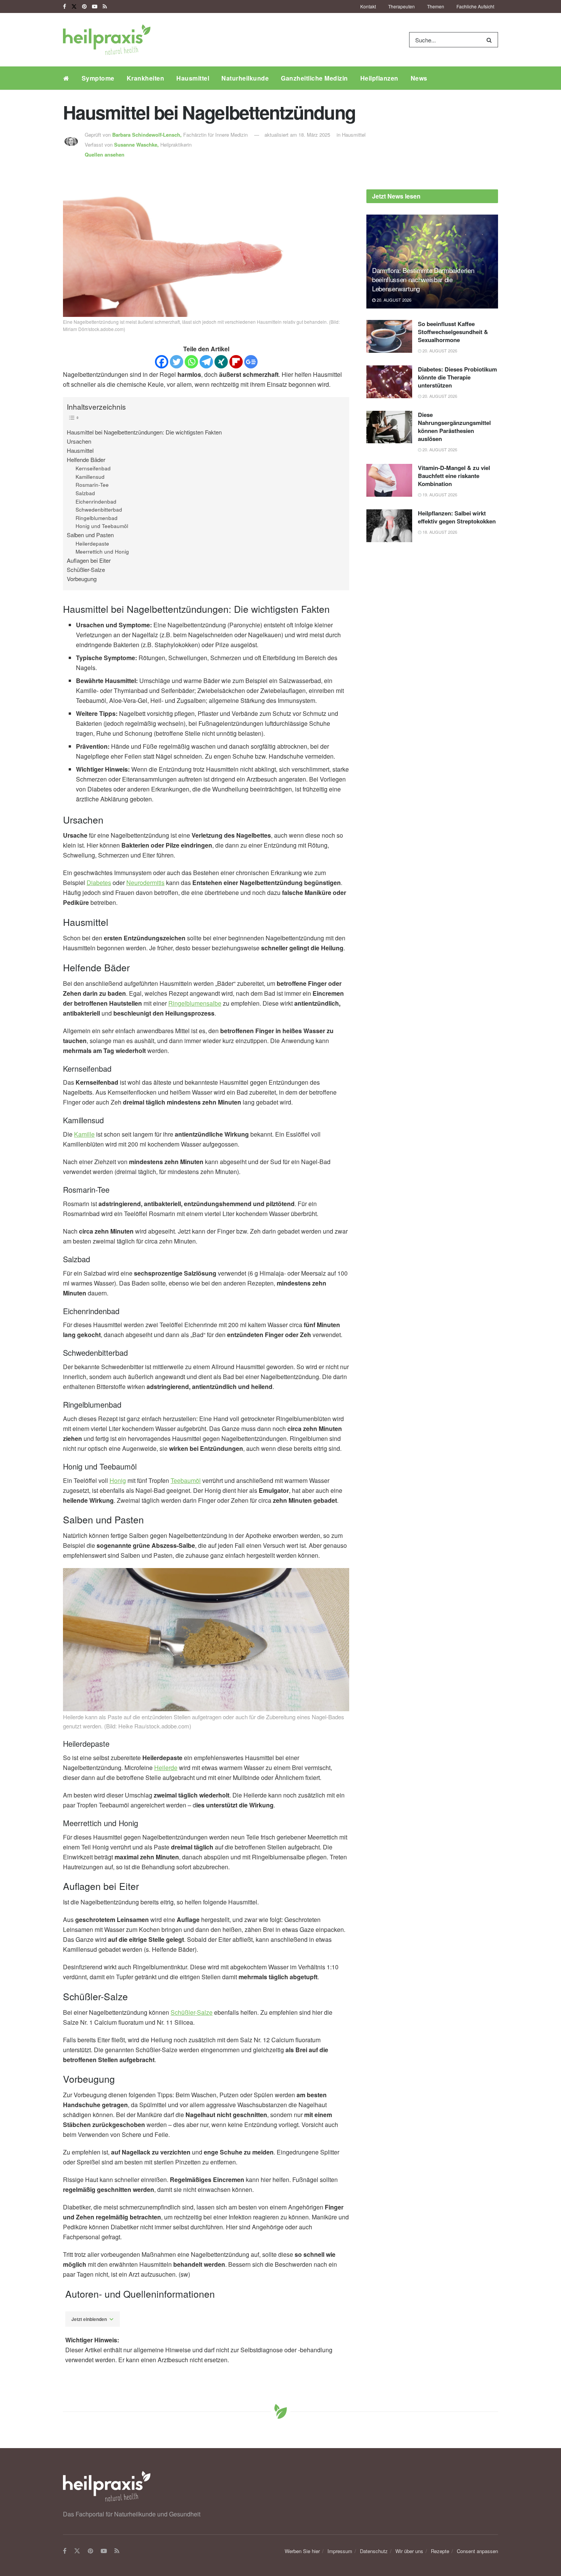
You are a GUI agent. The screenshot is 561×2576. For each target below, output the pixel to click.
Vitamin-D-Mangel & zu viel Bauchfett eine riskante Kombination (454, 476)
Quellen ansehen (105, 154)
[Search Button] (491, 40)
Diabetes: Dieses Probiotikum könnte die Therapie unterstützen (457, 377)
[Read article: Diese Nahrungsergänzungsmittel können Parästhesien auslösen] (389, 427)
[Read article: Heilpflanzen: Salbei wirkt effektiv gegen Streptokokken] (389, 526)
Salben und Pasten (90, 535)
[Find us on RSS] (105, 6)
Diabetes (99, 883)
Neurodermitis (145, 883)
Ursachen (79, 441)
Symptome (98, 78)
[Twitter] (177, 362)
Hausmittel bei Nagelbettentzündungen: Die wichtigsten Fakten (144, 432)
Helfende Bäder (86, 459)
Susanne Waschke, (137, 145)
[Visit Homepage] (107, 40)
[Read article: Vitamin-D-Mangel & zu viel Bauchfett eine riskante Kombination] (389, 480)
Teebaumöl (186, 1480)
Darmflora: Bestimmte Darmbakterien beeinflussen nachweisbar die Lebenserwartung (423, 279)
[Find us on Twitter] (74, 6)
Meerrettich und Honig (102, 552)
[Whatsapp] (191, 362)
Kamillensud (90, 477)
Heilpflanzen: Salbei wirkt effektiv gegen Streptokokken (457, 517)
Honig (118, 1480)
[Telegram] (206, 362)
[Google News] (251, 362)
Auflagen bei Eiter (89, 560)
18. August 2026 (439, 532)
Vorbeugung (82, 579)
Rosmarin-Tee (92, 485)
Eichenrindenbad (96, 501)
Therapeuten (401, 6)
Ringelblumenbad (97, 518)
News (419, 78)
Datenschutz (374, 2551)
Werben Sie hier (302, 2551)
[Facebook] (162, 362)
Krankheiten (146, 78)
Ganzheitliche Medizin (314, 78)
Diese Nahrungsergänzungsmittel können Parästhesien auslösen (454, 427)
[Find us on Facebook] (64, 6)
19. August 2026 (439, 494)
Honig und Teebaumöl (102, 526)
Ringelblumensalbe (195, 1003)
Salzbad (85, 493)
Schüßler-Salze (86, 569)
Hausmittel (193, 78)
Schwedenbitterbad (99, 510)
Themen (436, 6)
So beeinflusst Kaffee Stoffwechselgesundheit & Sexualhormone (453, 332)
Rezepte (440, 2551)
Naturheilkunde (245, 78)
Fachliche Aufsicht (475, 6)
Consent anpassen (477, 2551)
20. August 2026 (393, 300)
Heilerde (166, 1768)
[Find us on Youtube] (95, 6)
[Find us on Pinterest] (84, 6)
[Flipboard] (236, 362)
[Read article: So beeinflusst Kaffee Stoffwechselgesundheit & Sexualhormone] (389, 336)
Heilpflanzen (379, 78)
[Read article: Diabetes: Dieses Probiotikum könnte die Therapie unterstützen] (389, 382)
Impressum (340, 2551)
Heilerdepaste (92, 543)
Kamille (84, 1134)
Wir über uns (409, 2551)
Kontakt (368, 6)
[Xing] (221, 362)
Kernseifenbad (93, 468)
